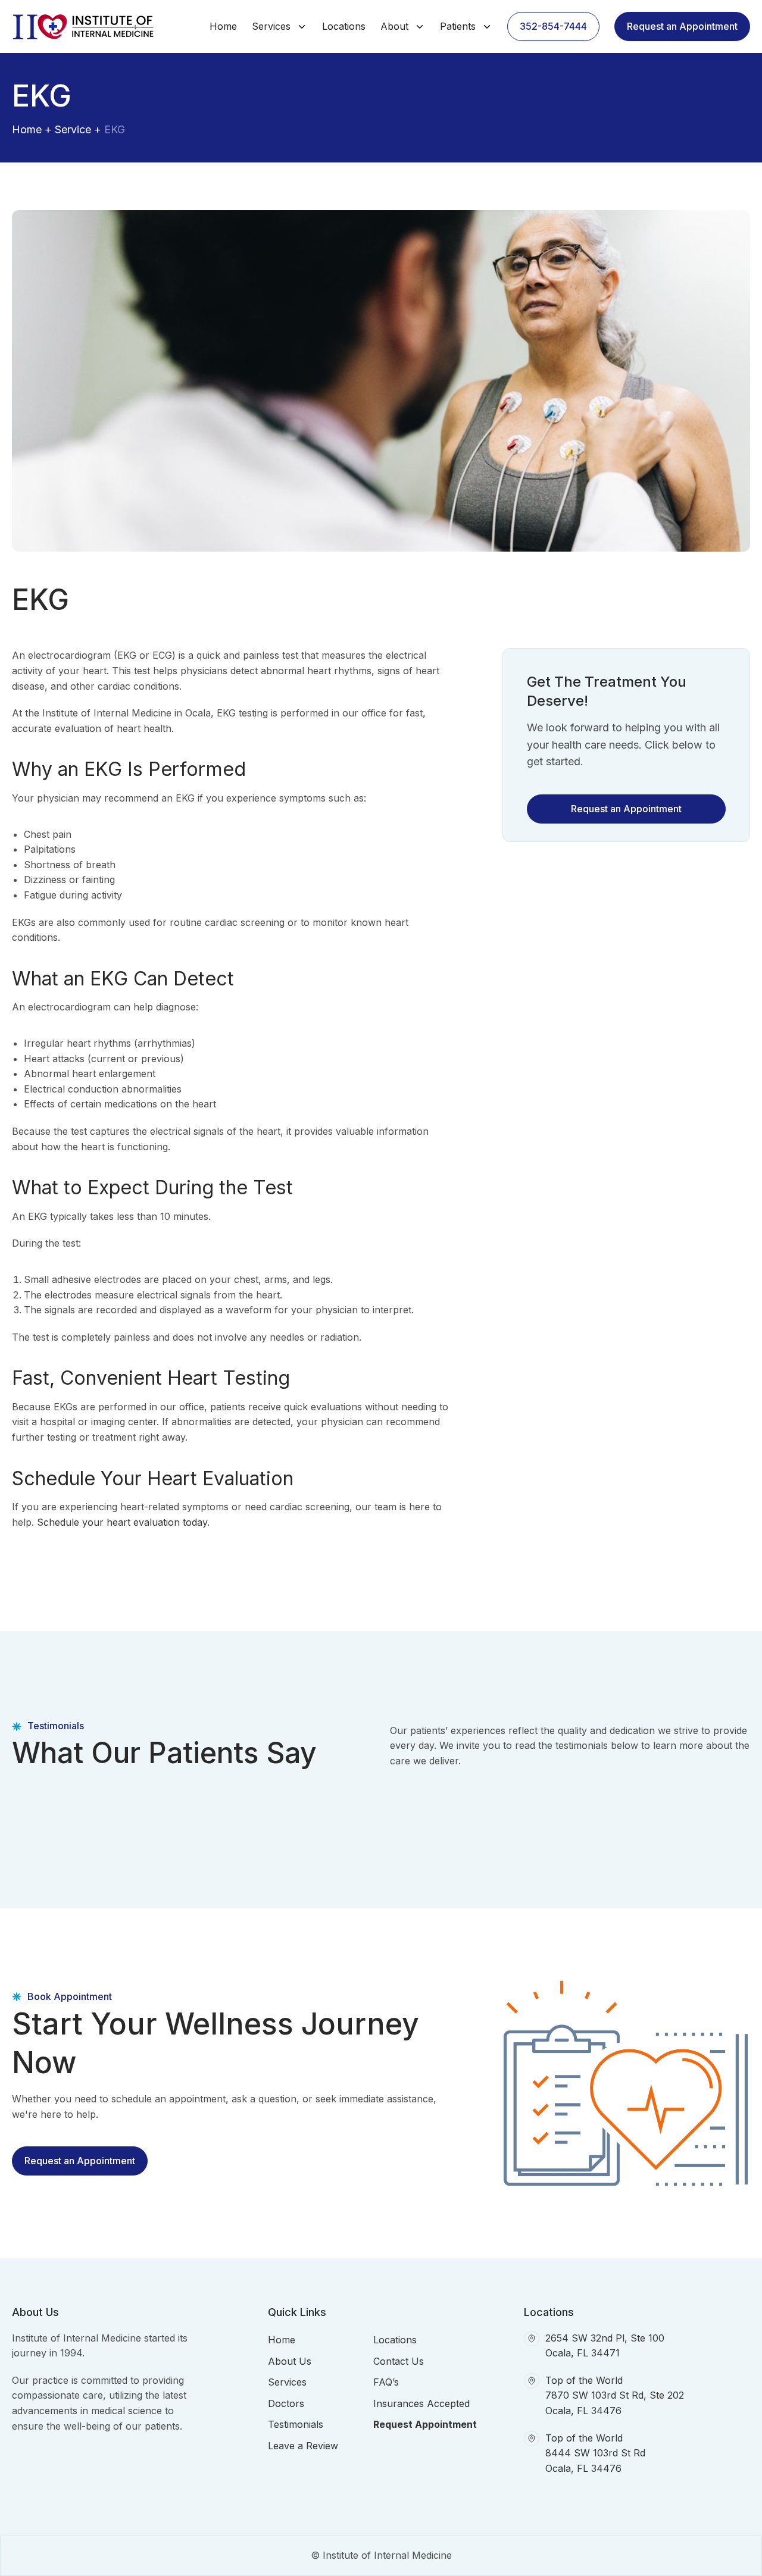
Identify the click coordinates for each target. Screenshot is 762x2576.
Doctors (286, 2403)
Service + (78, 129)
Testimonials (296, 2424)
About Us (290, 2361)
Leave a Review (303, 2446)
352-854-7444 (553, 26)
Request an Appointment (682, 26)
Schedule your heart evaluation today (122, 1522)
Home (223, 26)
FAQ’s (386, 2382)
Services (287, 2382)
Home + (32, 129)
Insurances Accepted (421, 2403)
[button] (279, 27)
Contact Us (399, 2361)
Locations (344, 26)
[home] (86, 26)
